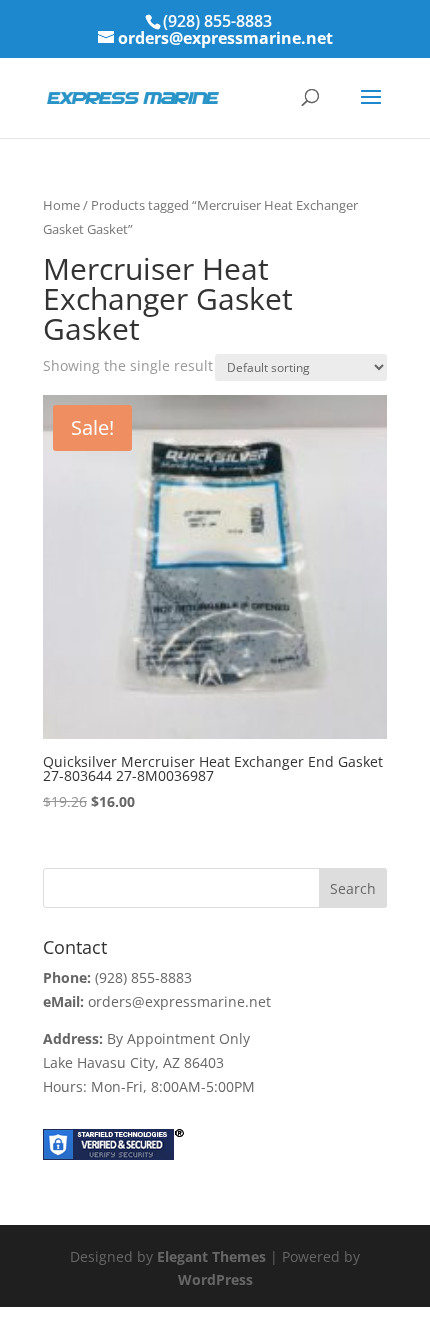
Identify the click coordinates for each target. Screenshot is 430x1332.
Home (61, 205)
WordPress (215, 1279)
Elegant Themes (211, 1256)
